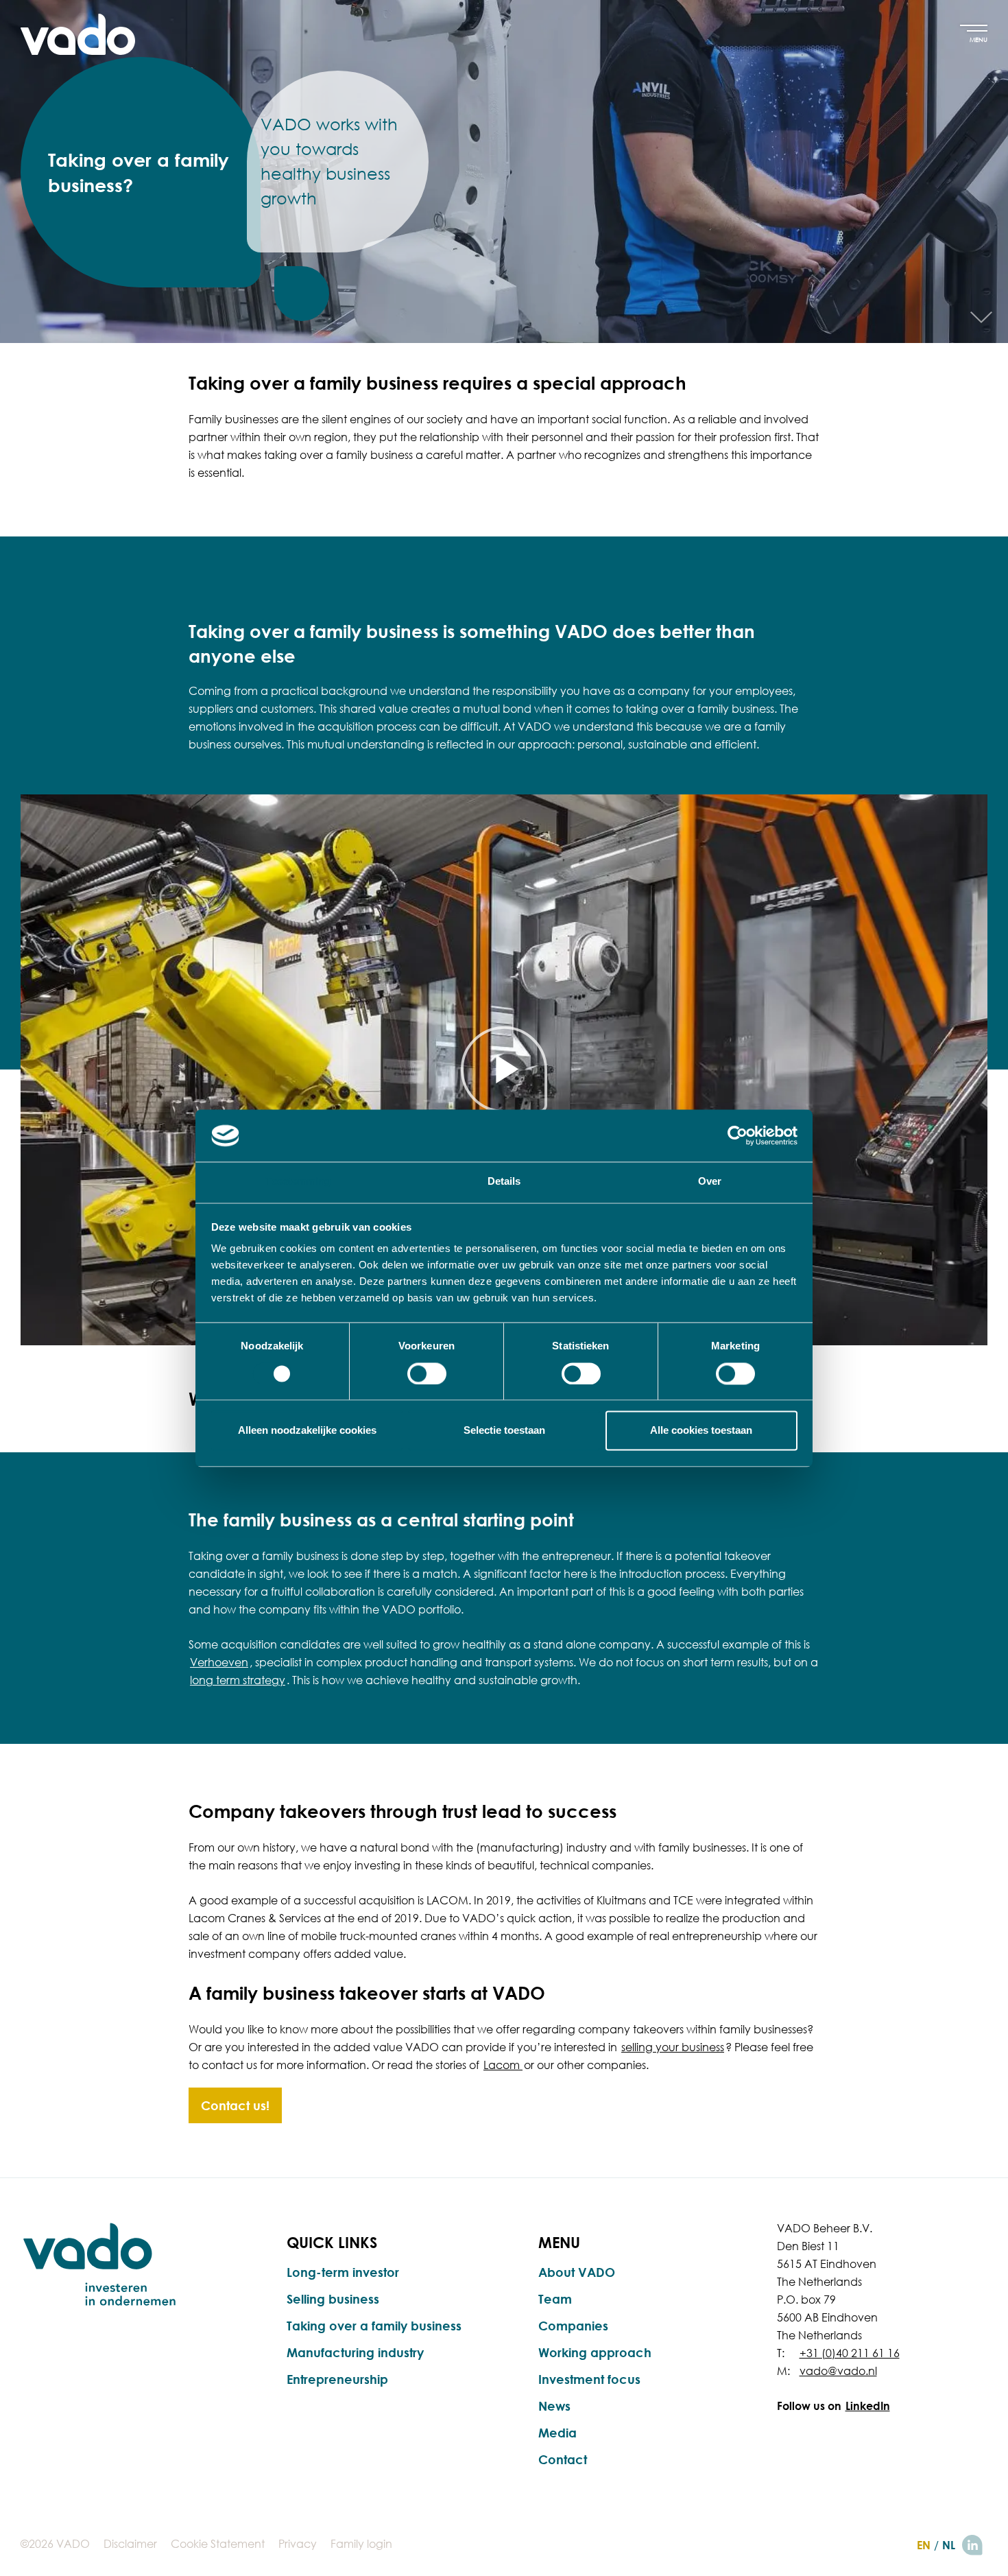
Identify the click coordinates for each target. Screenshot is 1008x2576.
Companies (573, 2326)
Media (557, 2433)
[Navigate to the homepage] (78, 34)
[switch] (427, 1373)
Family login (361, 2544)
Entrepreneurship (337, 2379)
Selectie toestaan (504, 1431)
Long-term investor (343, 2272)
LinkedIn (868, 2406)
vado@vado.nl (838, 2371)
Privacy (298, 2544)
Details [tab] (504, 1182)
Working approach (595, 2352)
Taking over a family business (374, 2326)
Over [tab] (710, 1182)
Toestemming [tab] (298, 1182)
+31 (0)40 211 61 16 (850, 2353)
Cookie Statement (218, 2544)
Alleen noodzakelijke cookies (307, 1431)
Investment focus (589, 2379)
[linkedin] (972, 2545)
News (554, 2406)
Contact (563, 2459)
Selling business (333, 2299)
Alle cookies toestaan (701, 1431)
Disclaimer (130, 2544)
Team (555, 2299)
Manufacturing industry (355, 2352)
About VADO (577, 2272)
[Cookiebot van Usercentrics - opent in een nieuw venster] (737, 1135)
